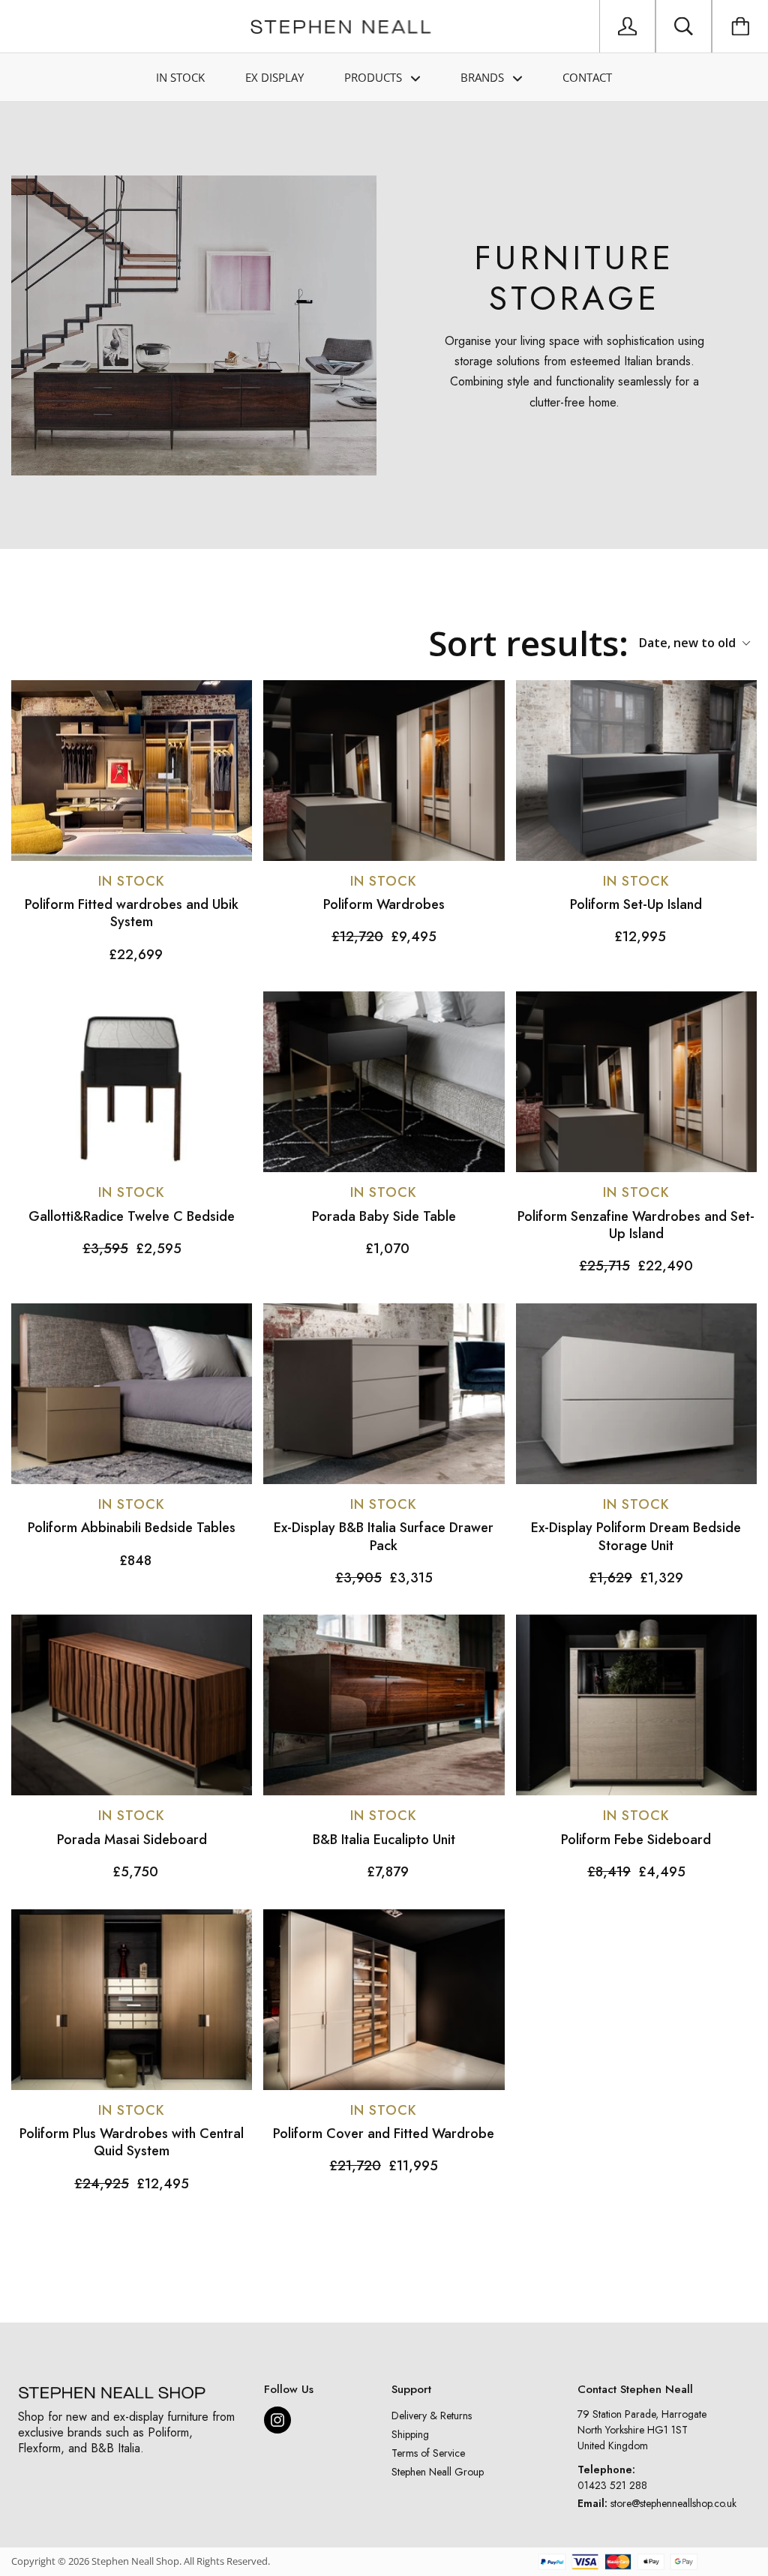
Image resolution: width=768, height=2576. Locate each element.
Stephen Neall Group (438, 2472)
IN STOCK (180, 77)
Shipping (410, 2434)
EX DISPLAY (274, 77)
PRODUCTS (375, 77)
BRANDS (484, 77)
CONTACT (587, 77)
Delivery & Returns (432, 2416)
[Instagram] (277, 2420)
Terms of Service (428, 2453)
